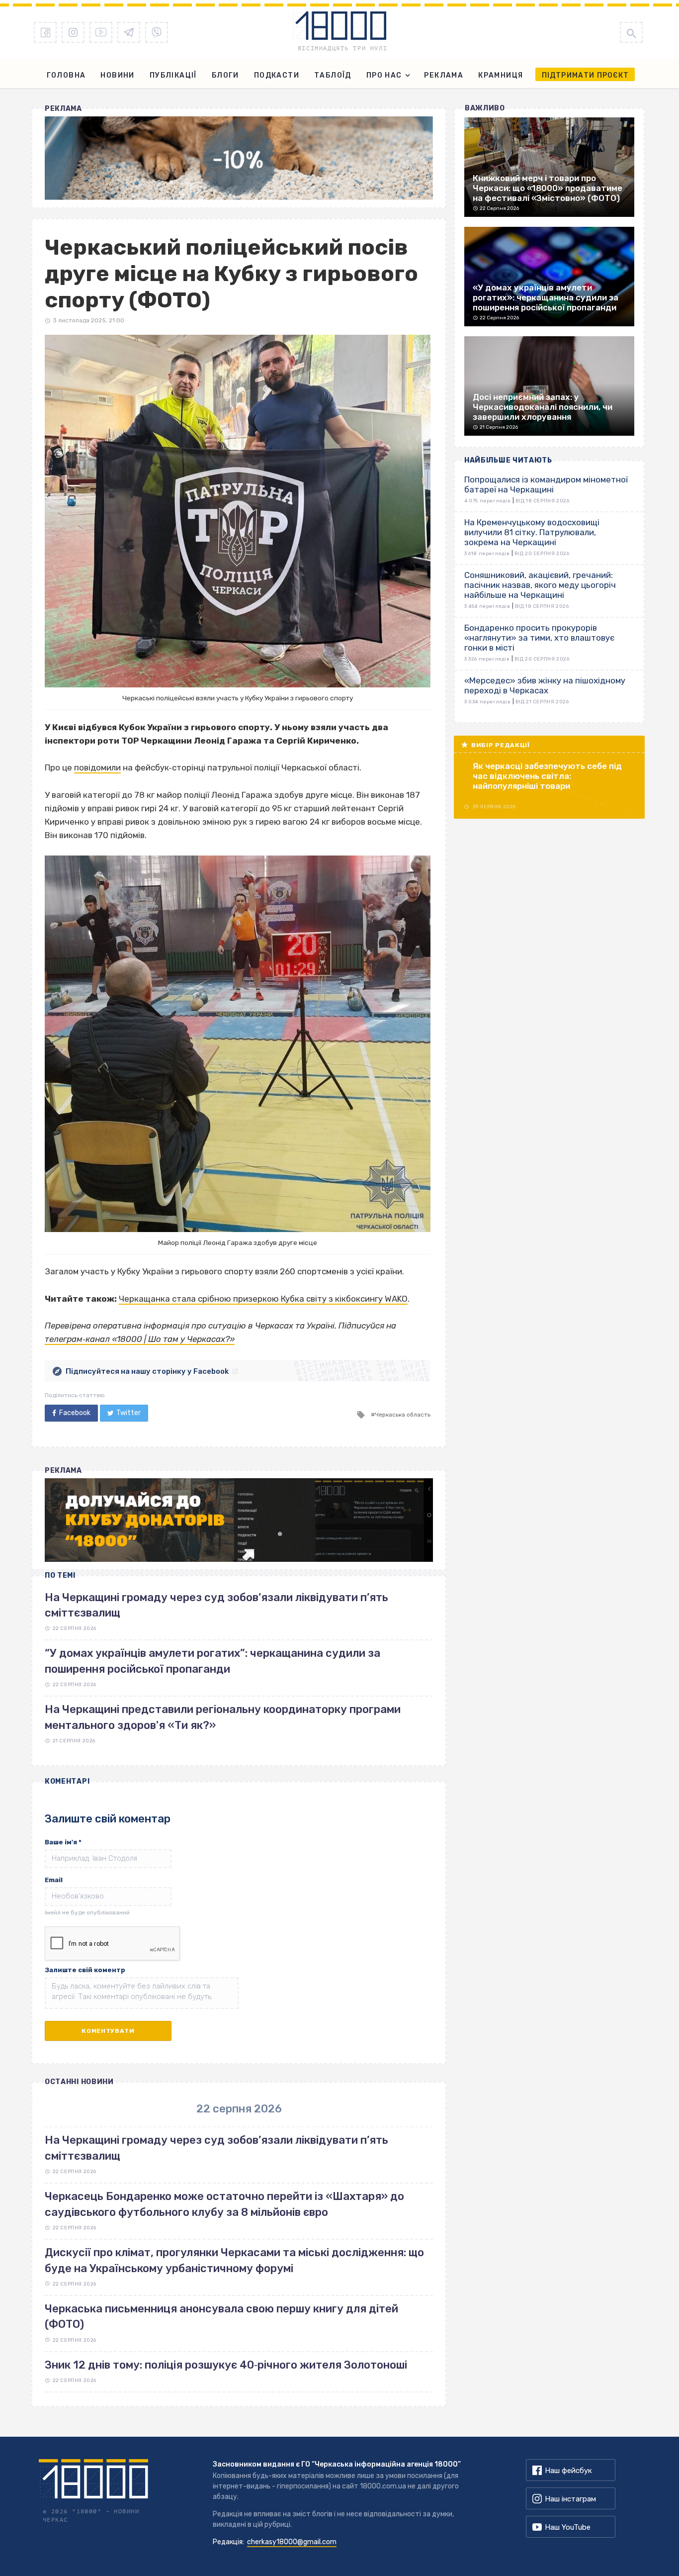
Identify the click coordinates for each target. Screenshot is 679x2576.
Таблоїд (333, 75)
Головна (66, 75)
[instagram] (73, 32)
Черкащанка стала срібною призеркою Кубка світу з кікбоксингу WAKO (263, 1299)
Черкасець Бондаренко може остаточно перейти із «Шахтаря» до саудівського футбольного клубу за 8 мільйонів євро (224, 2204)
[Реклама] (239, 158)
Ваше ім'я (63, 1842)
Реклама (444, 75)
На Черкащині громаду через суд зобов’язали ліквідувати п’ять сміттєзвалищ (216, 2148)
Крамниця (501, 75)
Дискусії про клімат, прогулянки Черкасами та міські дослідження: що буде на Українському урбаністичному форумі (234, 2260)
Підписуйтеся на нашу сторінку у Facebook (147, 1371)
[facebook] (45, 32)
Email (54, 1880)
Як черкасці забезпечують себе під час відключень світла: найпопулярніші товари (547, 776)
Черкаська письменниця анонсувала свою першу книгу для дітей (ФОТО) (221, 2316)
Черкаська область (403, 1415)
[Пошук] (631, 32)
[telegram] (129, 32)
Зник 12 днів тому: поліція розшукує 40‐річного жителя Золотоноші (226, 2365)
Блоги (225, 75)
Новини (117, 75)
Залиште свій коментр (85, 1970)
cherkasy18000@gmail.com (292, 2542)
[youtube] (101, 32)
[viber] (157, 32)
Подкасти (277, 75)
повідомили (97, 767)
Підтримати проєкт (585, 75)
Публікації (173, 75)
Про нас (384, 75)
